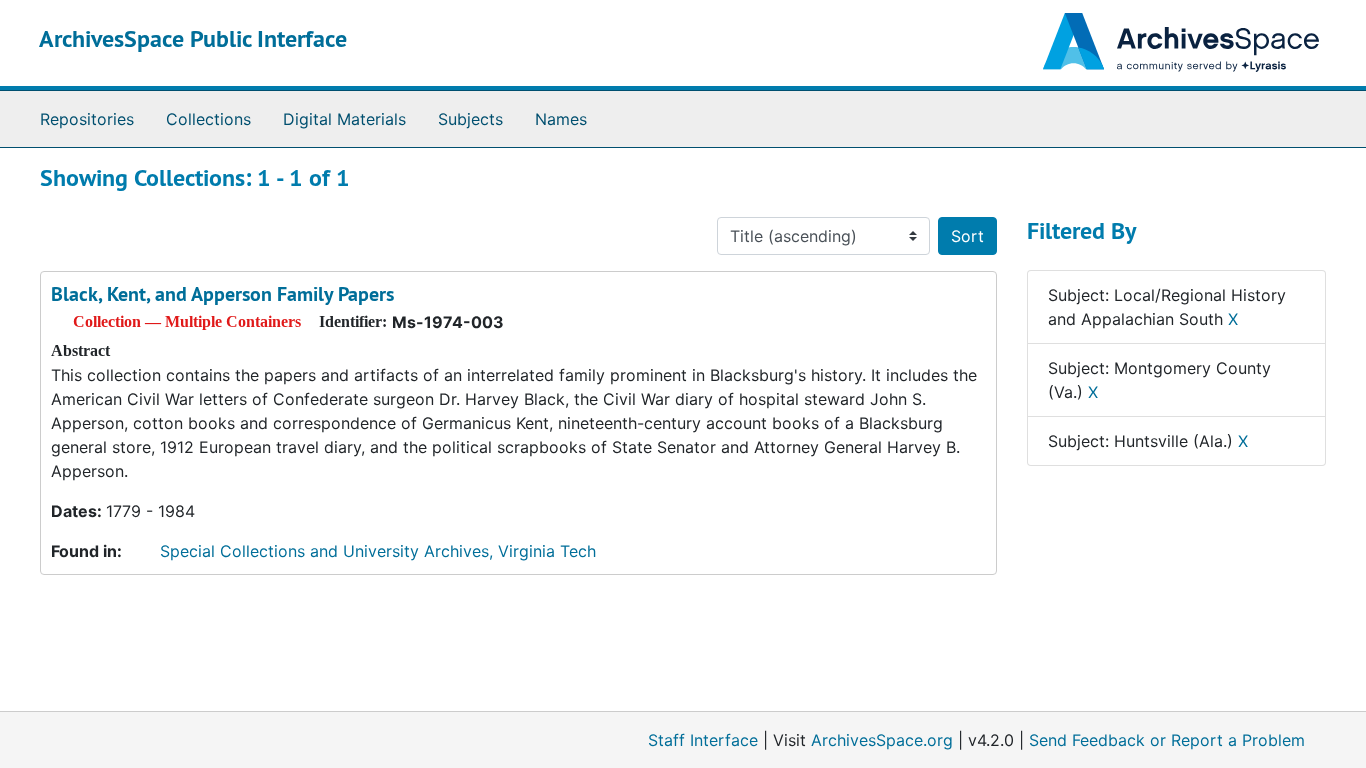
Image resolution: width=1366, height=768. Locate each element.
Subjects (470, 119)
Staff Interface (703, 740)
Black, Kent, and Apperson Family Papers (222, 294)
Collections (208, 119)
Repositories (87, 119)
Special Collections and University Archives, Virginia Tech (378, 551)
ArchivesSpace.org (882, 740)
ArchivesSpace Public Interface (193, 38)
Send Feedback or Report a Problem (1167, 740)
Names (561, 119)
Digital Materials (344, 119)
